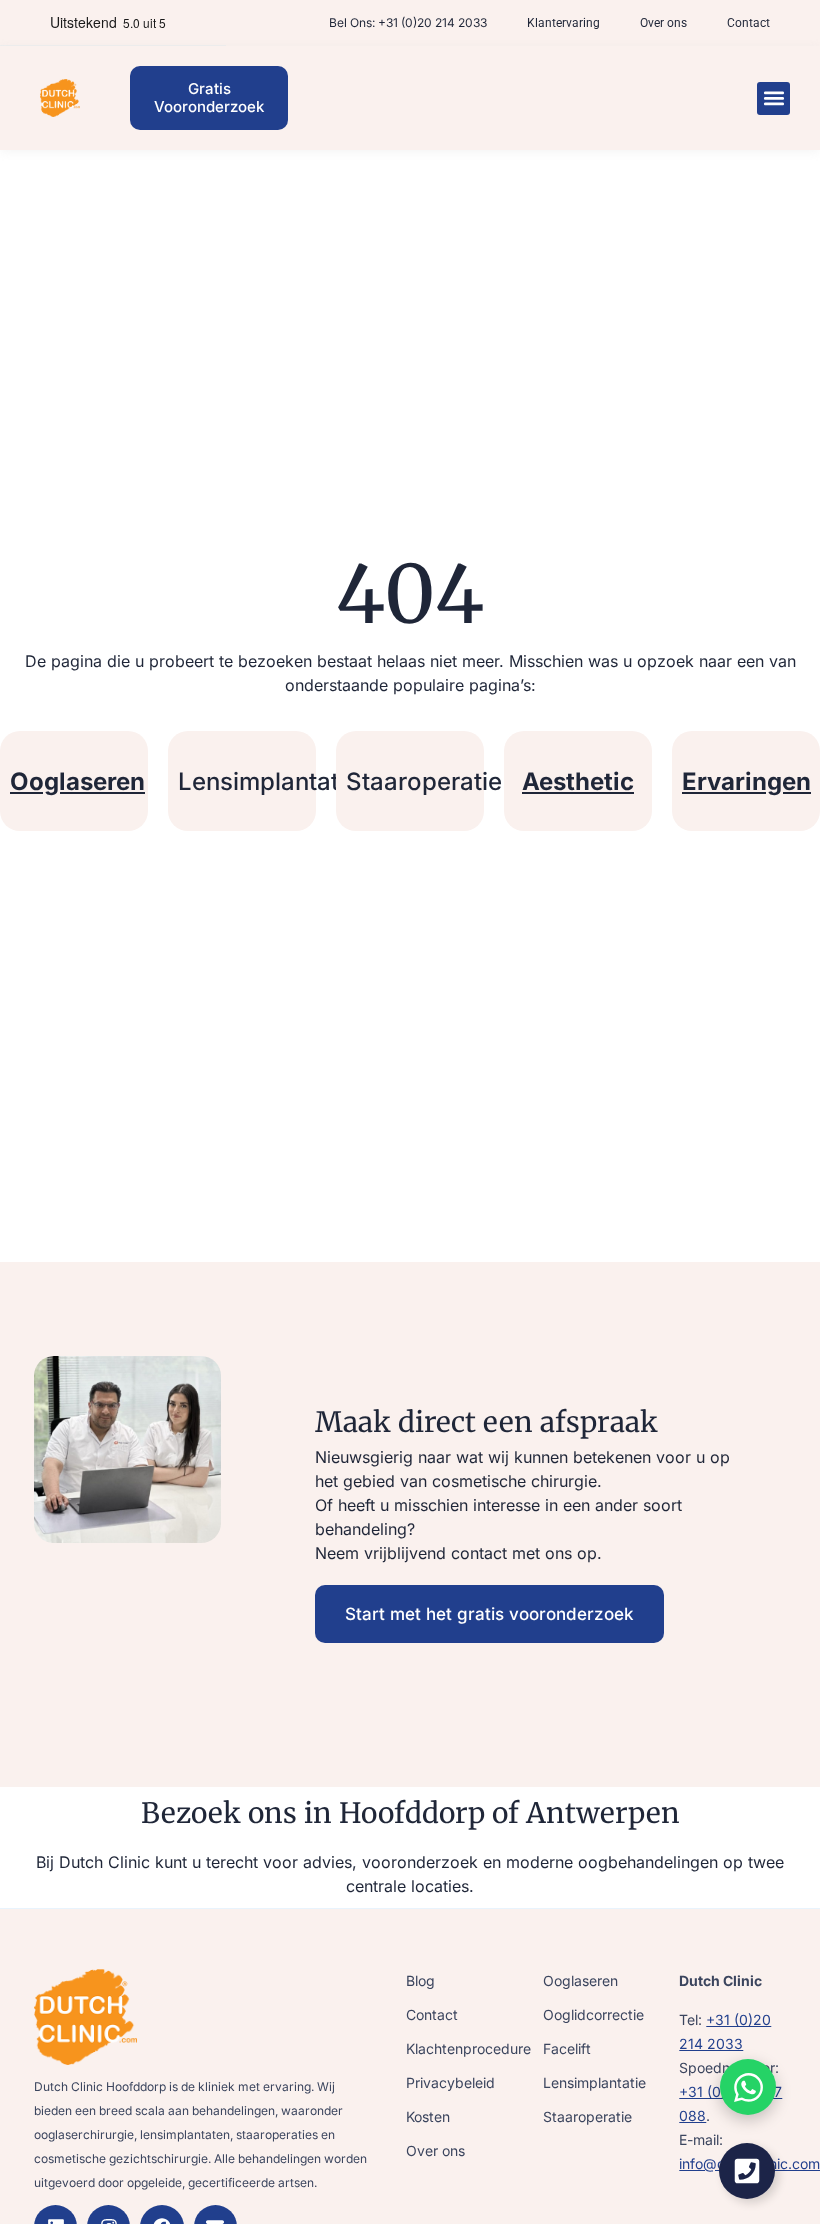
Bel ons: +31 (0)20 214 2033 (408, 22)
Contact (748, 23)
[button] (773, 98)
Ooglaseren (77, 781)
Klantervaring (563, 23)
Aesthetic (578, 781)
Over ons (663, 23)
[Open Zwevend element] (747, 2171)
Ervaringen (746, 781)
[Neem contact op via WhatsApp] (748, 2087)
